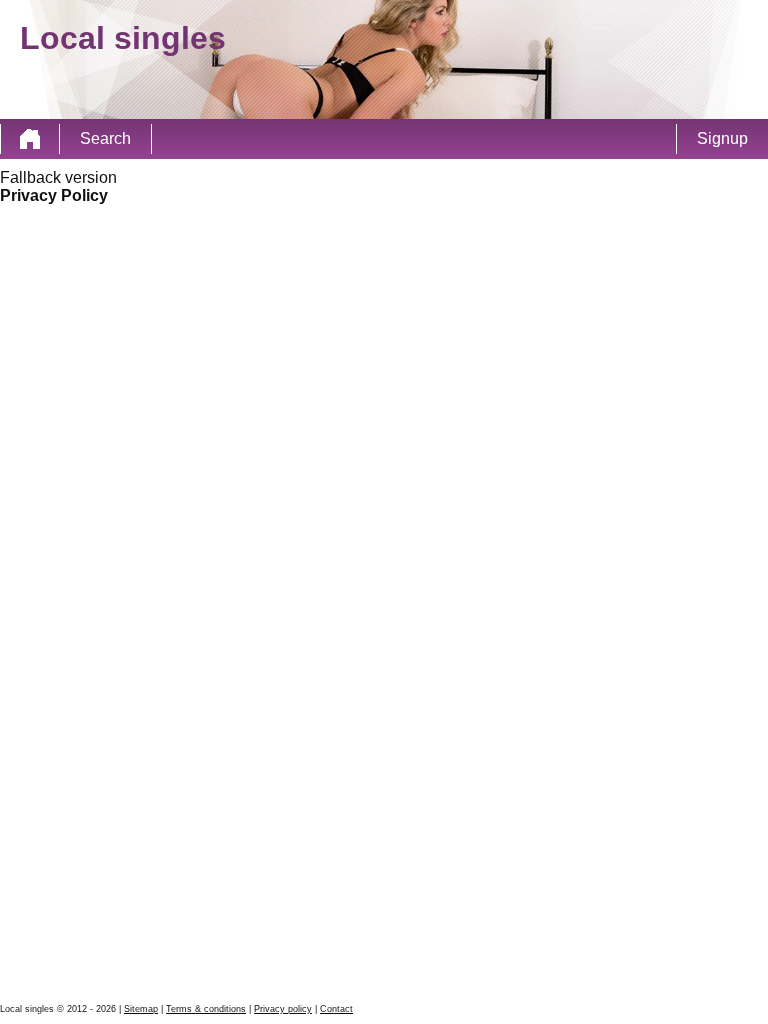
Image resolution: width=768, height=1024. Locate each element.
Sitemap (141, 1009)
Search (105, 138)
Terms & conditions (206, 1009)
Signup (722, 138)
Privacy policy (283, 1009)
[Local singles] (30, 139)
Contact (336, 1009)
